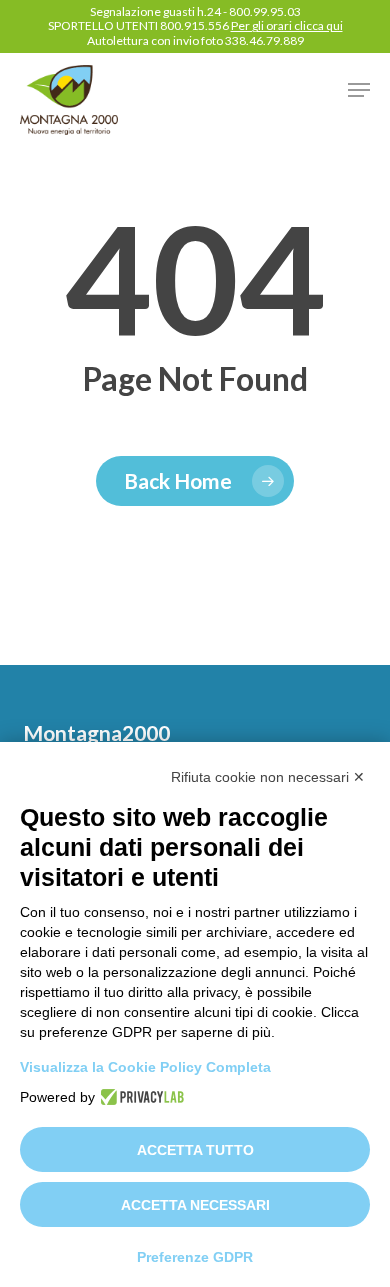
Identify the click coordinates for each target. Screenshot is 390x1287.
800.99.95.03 (265, 11)
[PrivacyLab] (139, 1097)
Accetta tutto (195, 1150)
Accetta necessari (195, 1205)
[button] (359, 90)
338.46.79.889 (264, 40)
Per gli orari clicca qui (287, 25)
